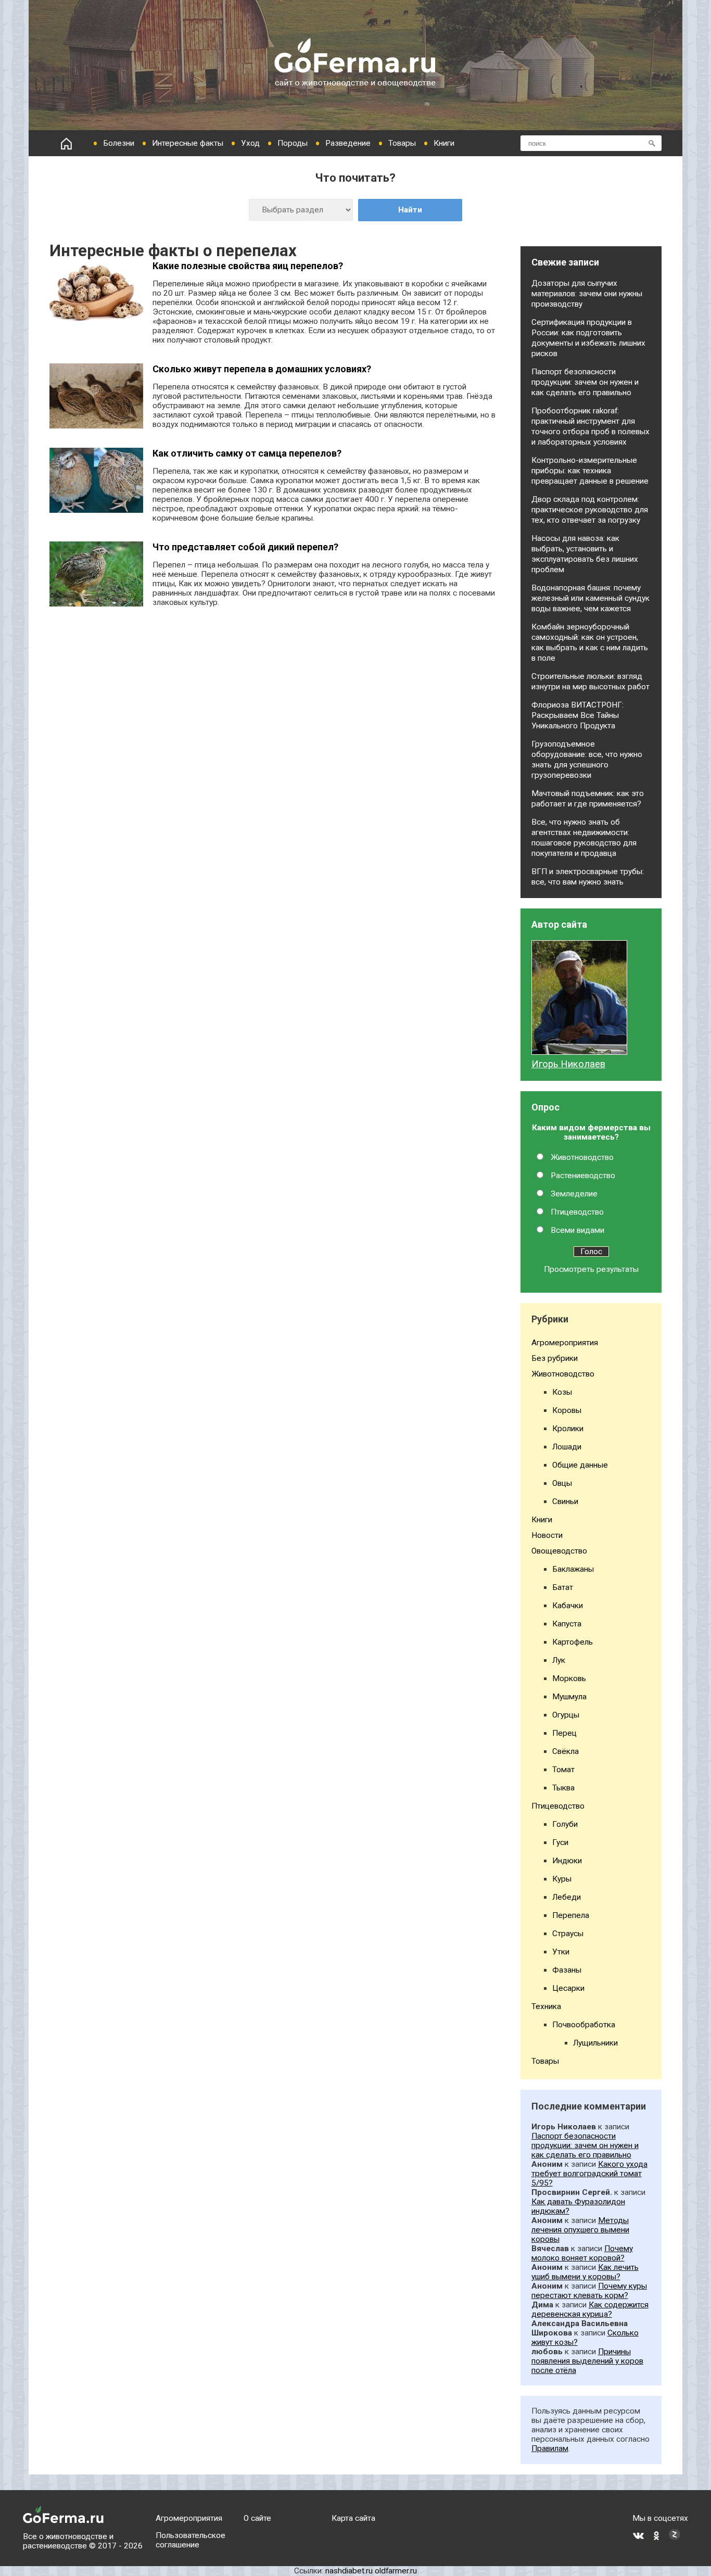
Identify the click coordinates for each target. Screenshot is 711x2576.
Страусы (568, 1934)
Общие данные (580, 1465)
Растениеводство (583, 1176)
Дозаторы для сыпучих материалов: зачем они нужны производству (587, 294)
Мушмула (569, 1697)
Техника (546, 2006)
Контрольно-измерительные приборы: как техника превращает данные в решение (590, 471)
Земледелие (574, 1194)
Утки (561, 1952)
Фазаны (567, 1970)
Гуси (560, 1842)
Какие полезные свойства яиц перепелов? (248, 266)
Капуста (567, 1624)
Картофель (573, 1642)
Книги (444, 143)
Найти (410, 210)
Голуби (565, 1824)
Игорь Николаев (568, 1064)
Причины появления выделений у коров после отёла (587, 2361)
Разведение (348, 143)
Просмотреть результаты (591, 1269)
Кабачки (568, 1606)
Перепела (571, 1915)
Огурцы (566, 1715)
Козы (562, 1392)
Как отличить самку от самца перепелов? (247, 453)
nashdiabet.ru (349, 2571)
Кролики (568, 1429)
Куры (562, 1879)
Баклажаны (573, 1569)
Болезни (119, 143)
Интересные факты (188, 143)
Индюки (567, 1861)
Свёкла (566, 1751)
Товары (402, 143)
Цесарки (568, 1988)
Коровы (567, 1410)
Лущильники (595, 2043)
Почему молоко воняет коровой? (582, 2253)
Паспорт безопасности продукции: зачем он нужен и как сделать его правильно (585, 382)
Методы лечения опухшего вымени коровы (580, 2230)
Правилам (550, 2448)
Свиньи (565, 1501)
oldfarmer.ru (396, 2571)
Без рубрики (555, 1358)
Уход (250, 143)
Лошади (567, 1447)
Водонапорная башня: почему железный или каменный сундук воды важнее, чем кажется (591, 598)
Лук (559, 1660)
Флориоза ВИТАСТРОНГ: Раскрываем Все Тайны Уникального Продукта (577, 715)
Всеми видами (577, 1230)
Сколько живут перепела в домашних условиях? (262, 369)
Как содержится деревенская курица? (590, 2309)
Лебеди (567, 1897)
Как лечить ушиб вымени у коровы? (585, 2272)
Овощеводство (559, 1551)
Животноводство (582, 1157)
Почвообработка (584, 2025)
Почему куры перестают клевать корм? (589, 2291)
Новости (547, 1535)
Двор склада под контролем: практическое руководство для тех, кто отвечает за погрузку (590, 510)
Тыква (563, 1788)
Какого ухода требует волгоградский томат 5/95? (589, 2174)
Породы (293, 143)
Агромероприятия (565, 1343)
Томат (563, 1770)
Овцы (562, 1483)
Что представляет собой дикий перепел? (245, 547)
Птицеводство (577, 1212)
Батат (563, 1587)
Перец (564, 1733)
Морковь (569, 1678)
